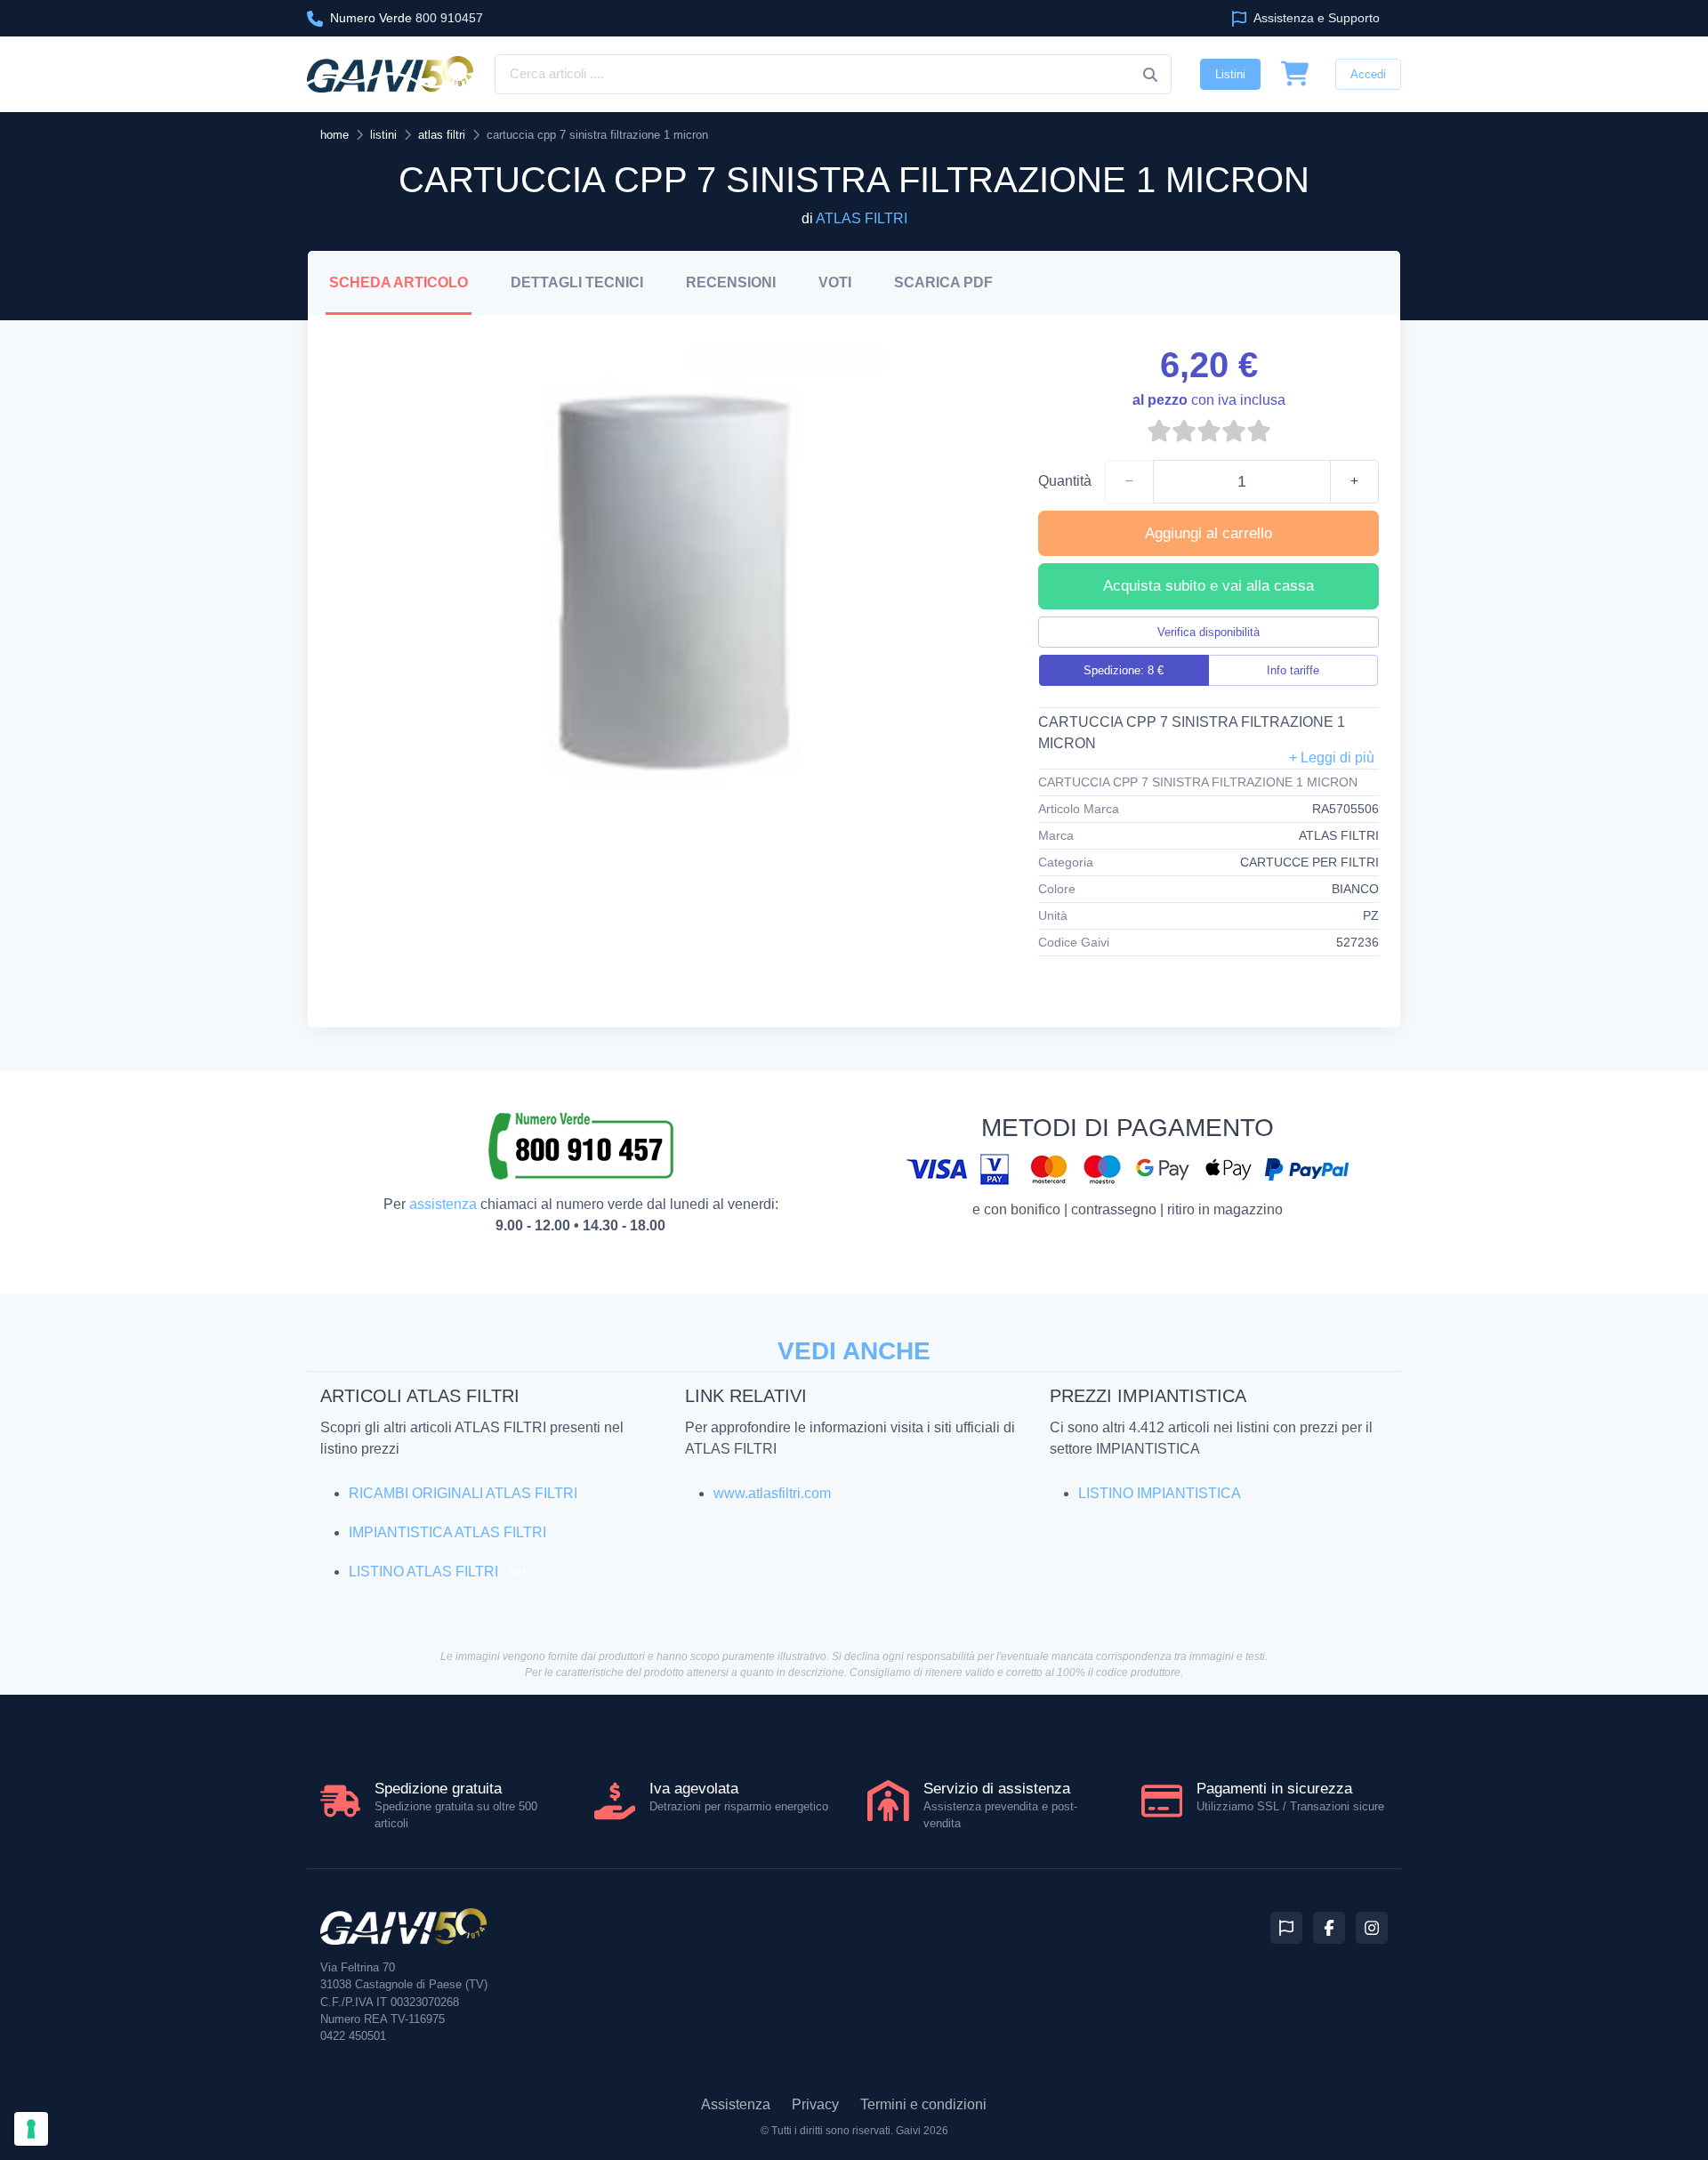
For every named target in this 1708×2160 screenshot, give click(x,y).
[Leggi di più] (1332, 758)
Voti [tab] (835, 282)
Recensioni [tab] (731, 282)
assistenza (443, 1204)
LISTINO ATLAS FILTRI (423, 1572)
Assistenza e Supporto (1315, 18)
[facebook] (1329, 1928)
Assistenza (736, 2104)
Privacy (815, 2104)
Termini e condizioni (923, 2104)
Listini (1230, 74)
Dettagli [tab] (577, 282)
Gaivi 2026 (922, 2131)
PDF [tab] (943, 282)
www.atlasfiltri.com (772, 1493)
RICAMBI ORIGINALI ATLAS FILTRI (463, 1493)
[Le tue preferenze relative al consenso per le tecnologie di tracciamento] (31, 2129)
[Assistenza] (1286, 1928)
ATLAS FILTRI (862, 218)
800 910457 (407, 18)
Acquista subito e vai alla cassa (1208, 586)
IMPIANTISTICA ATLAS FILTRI (447, 1532)
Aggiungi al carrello (1208, 533)
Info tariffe (1293, 670)
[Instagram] (1372, 1928)
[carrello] (1295, 75)
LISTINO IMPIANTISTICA (1160, 1493)
